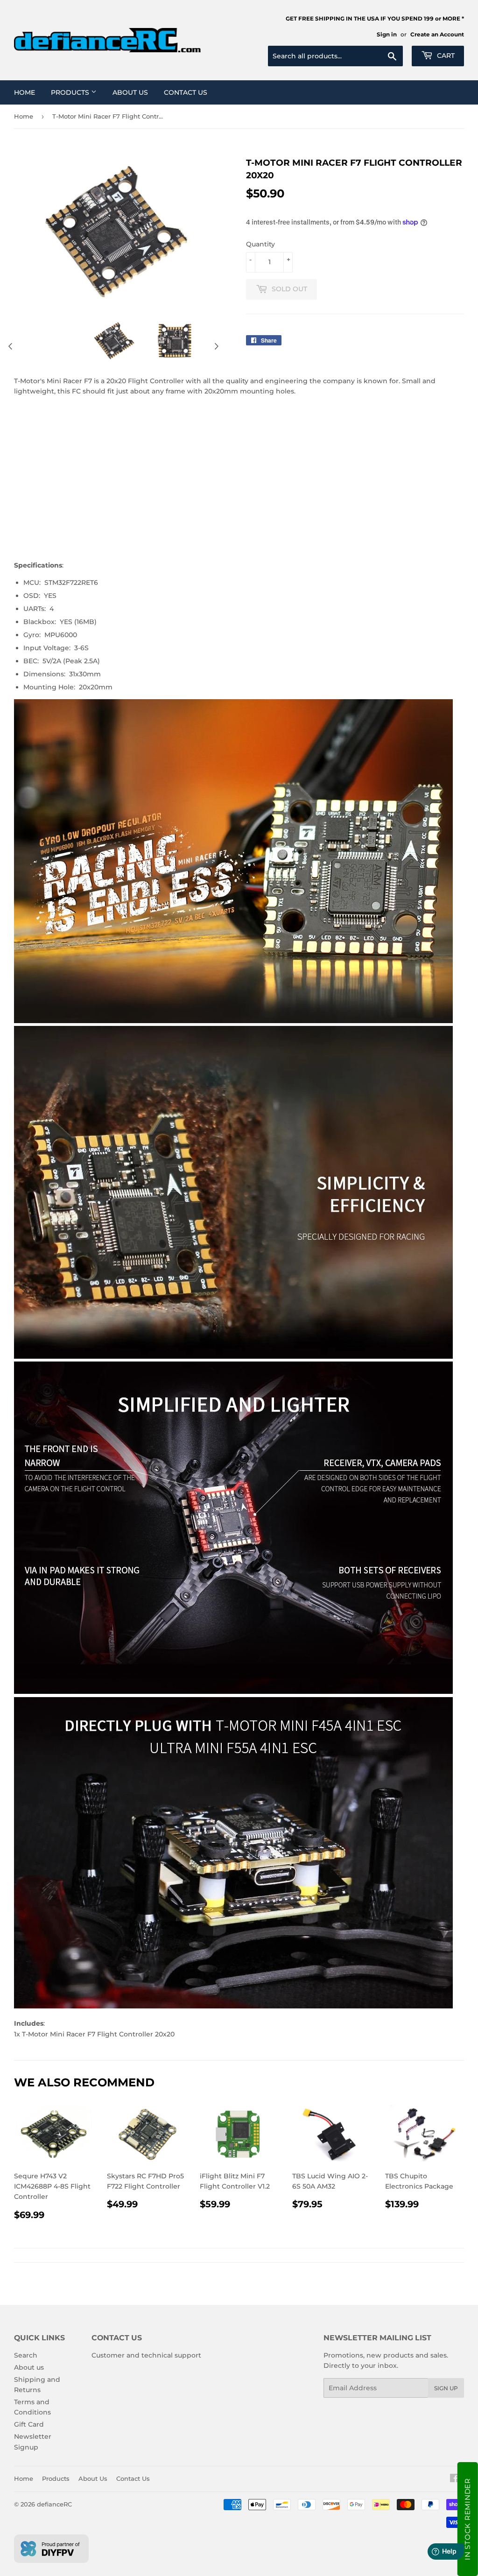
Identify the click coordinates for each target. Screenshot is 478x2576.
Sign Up (446, 2388)
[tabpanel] (113, 341)
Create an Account (437, 34)
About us (29, 2367)
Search (26, 2355)
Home (25, 92)
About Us (130, 92)
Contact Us (186, 92)
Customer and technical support (146, 2355)
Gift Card (29, 2424)
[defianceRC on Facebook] (454, 2479)
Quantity (260, 244)
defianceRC (54, 2504)
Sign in (387, 34)
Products (71, 92)
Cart (445, 56)
